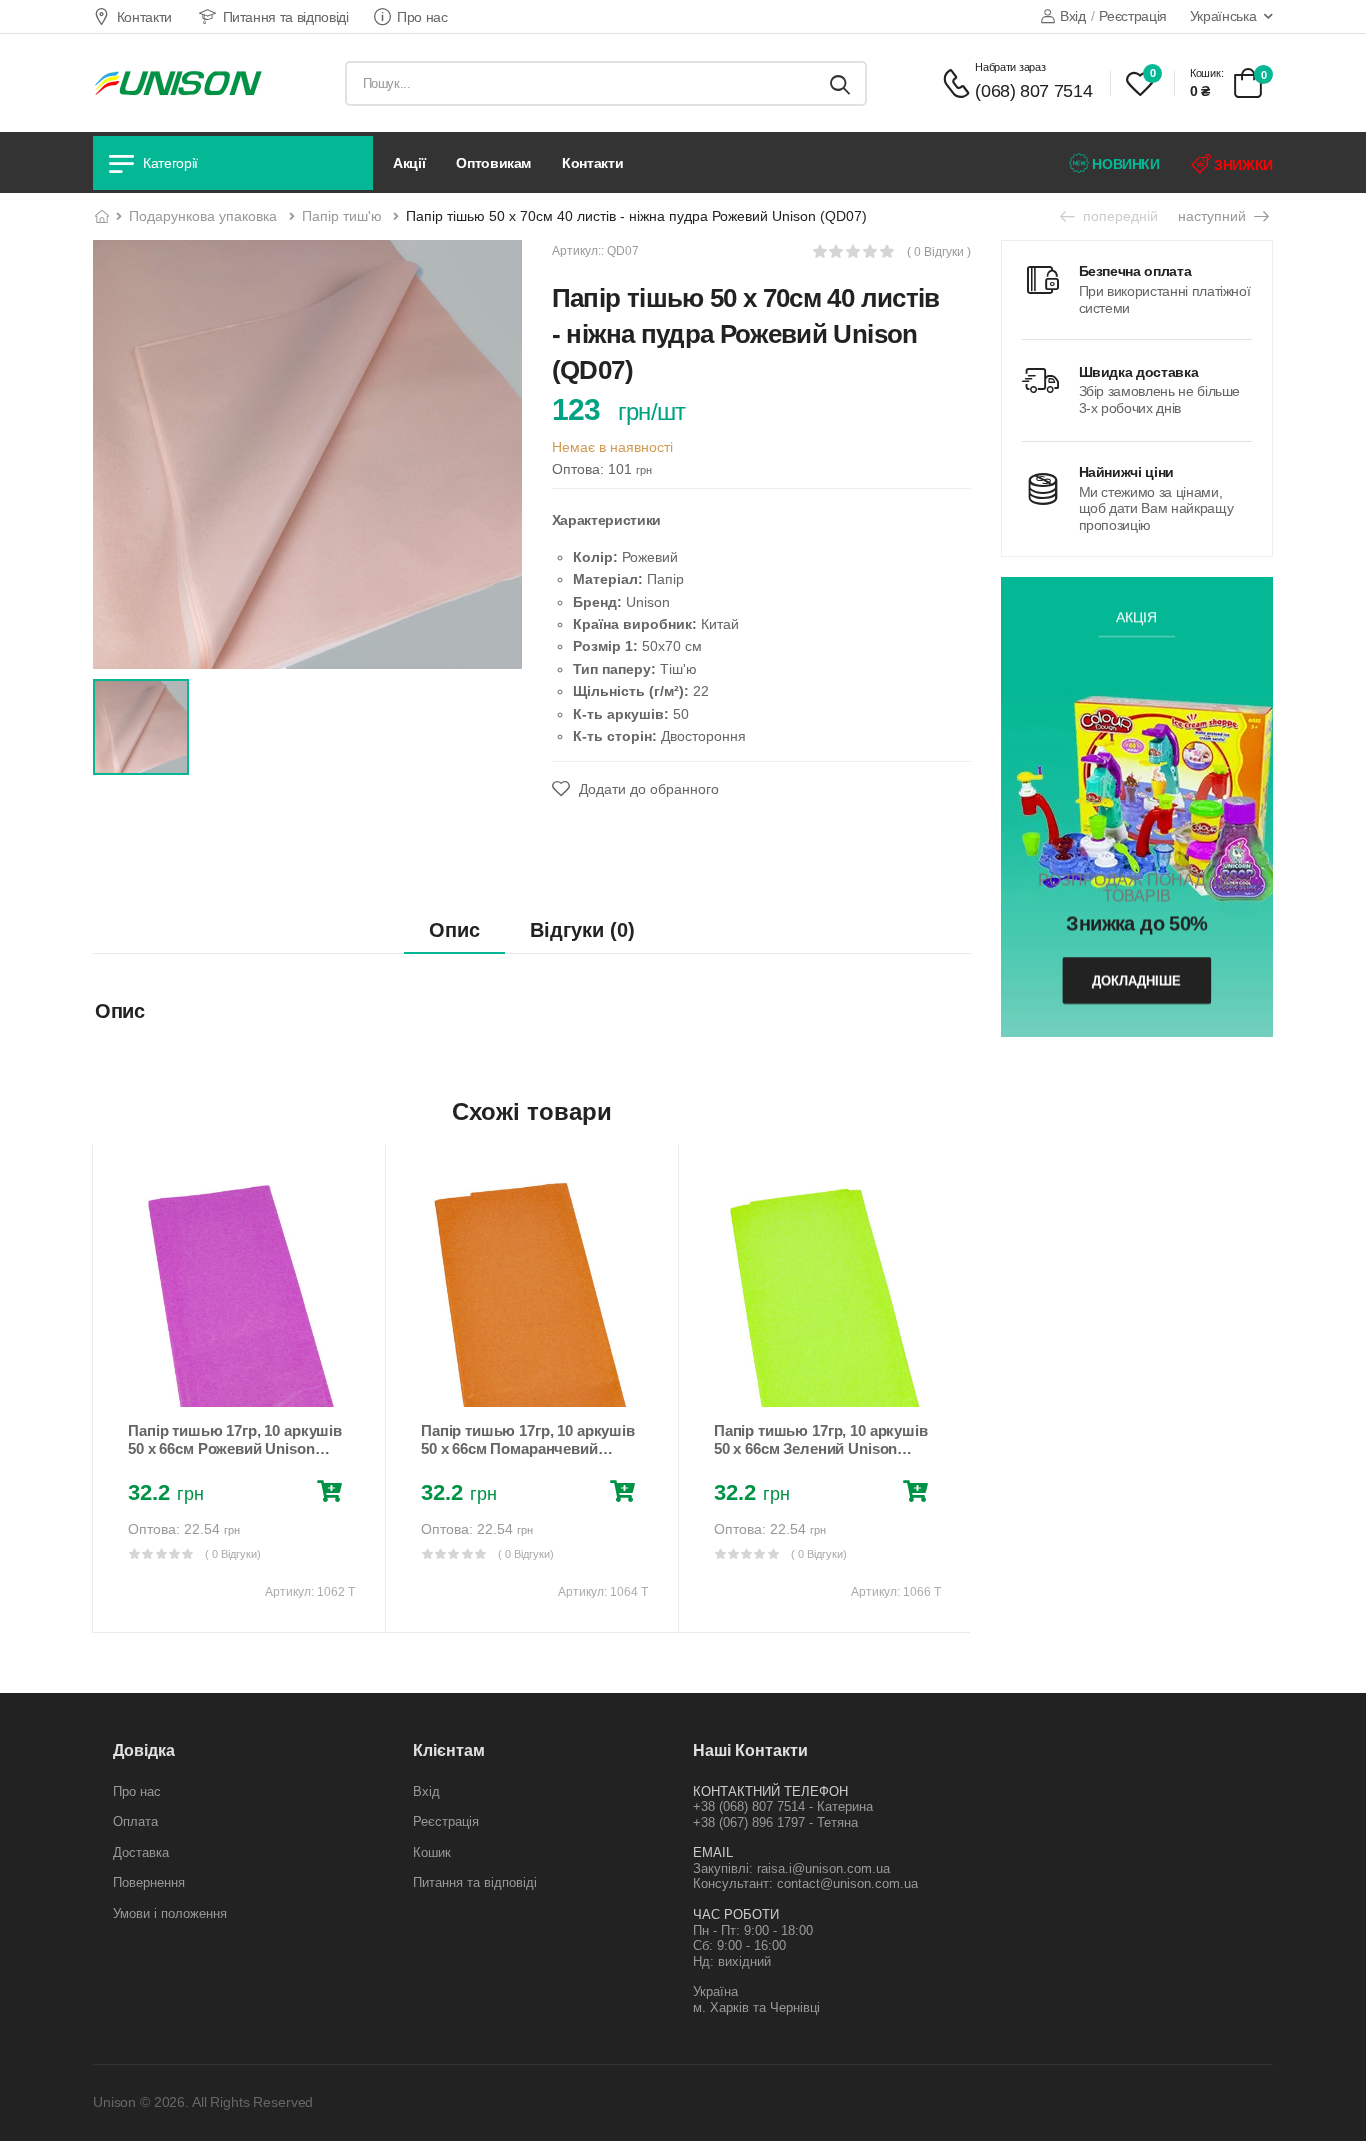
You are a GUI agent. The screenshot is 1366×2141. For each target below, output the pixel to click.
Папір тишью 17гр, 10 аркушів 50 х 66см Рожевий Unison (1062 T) (235, 1448)
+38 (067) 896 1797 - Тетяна (775, 1822)
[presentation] (107, 1389)
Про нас (422, 17)
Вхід (1072, 16)
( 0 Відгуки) (233, 1554)
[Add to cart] (333, 1494)
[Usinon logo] (178, 83)
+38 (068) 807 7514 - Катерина (783, 1806)
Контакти (144, 17)
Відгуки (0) (582, 930)
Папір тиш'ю (342, 216)
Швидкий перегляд (239, 1382)
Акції (409, 163)
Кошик (432, 1852)
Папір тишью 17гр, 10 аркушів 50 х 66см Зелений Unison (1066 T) (821, 1448)
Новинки (1124, 164)
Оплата (135, 1821)
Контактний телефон (770, 1791)
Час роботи (736, 1914)
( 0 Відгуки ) (939, 252)
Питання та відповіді (286, 17)
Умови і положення (170, 1913)
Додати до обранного (647, 789)
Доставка (141, 1852)
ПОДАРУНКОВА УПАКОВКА (203, 216)
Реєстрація (1133, 16)
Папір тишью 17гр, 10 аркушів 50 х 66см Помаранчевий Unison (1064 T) (528, 1448)
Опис (454, 930)
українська (1223, 16)
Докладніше (1136, 979)
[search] (840, 83)
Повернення (149, 1882)
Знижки (1241, 165)
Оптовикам (493, 163)
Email (713, 1852)
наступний (1214, 216)
